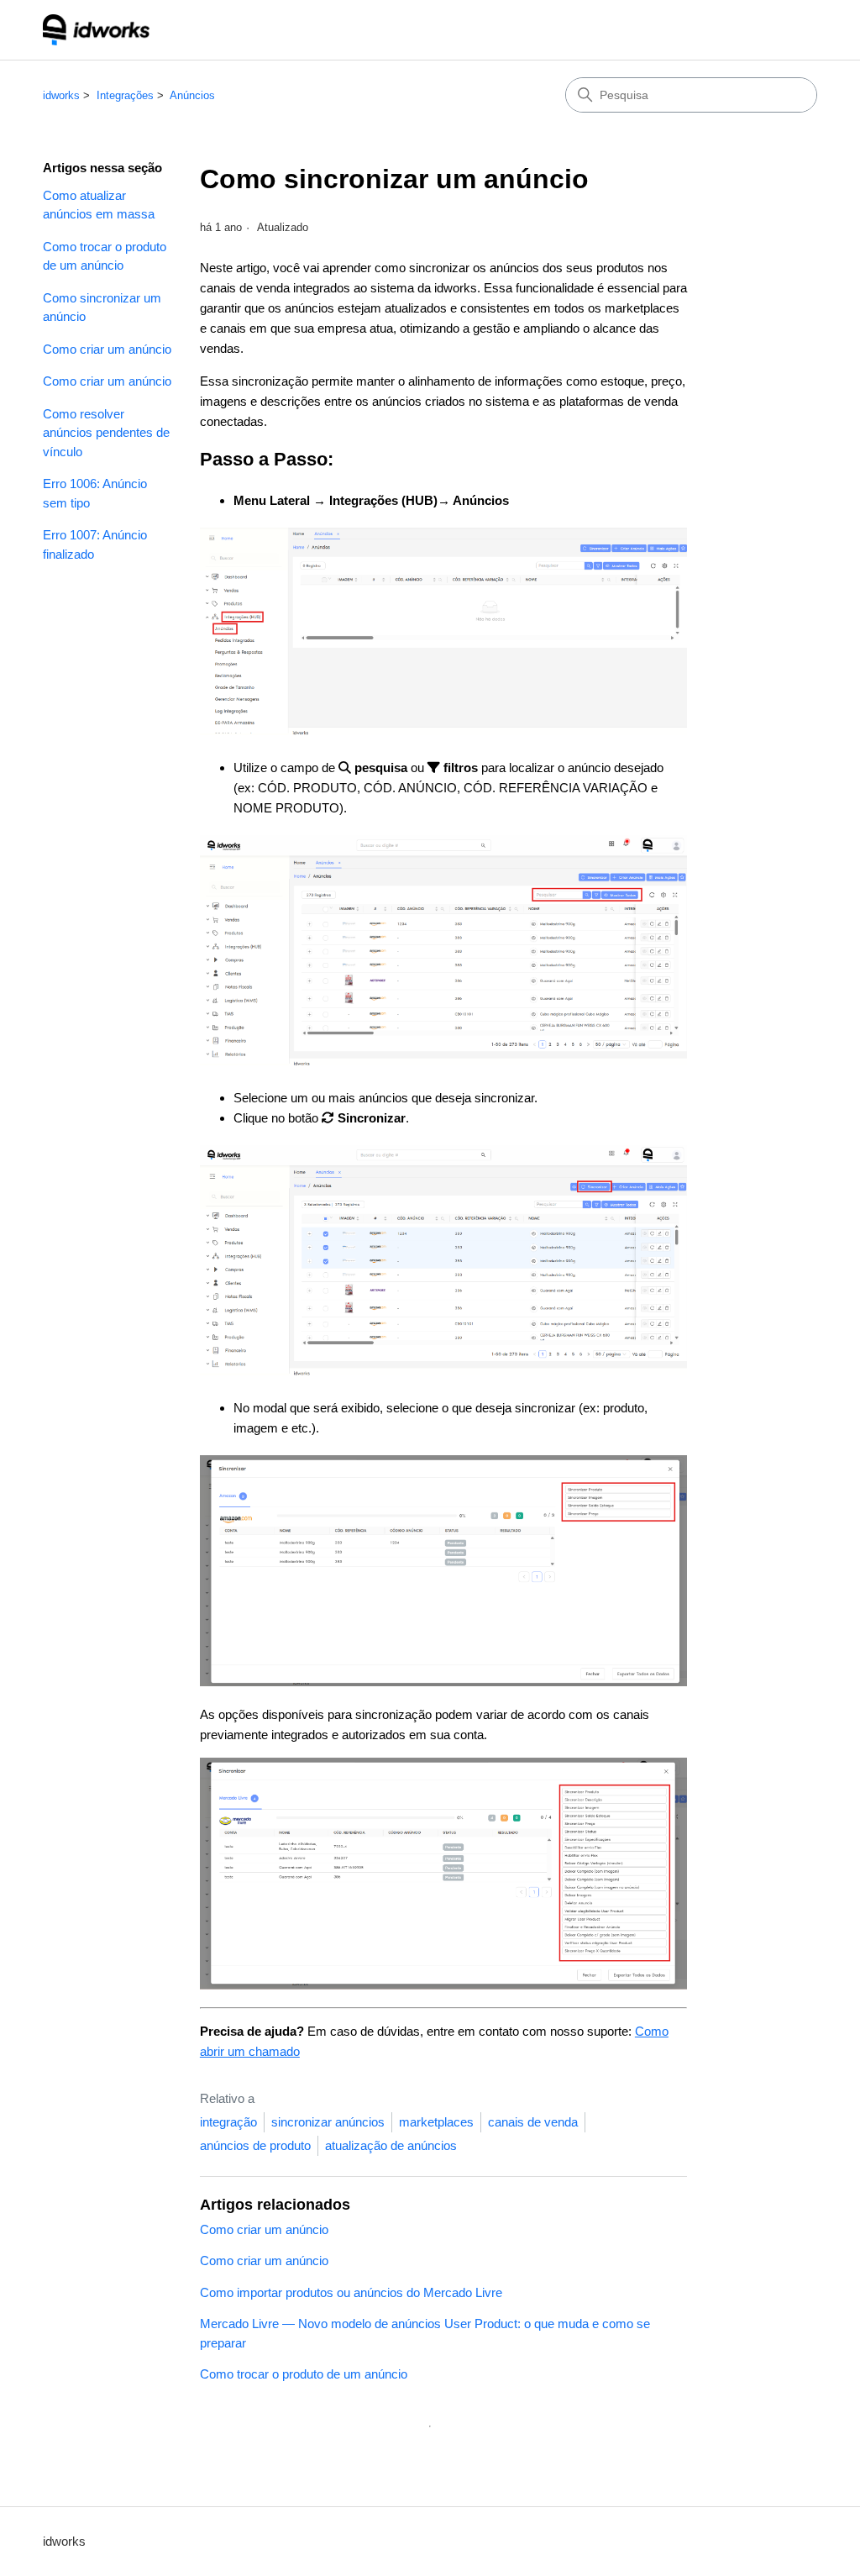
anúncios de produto (255, 2145)
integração (228, 2122)
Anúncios (192, 95)
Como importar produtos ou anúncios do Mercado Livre (351, 2292)
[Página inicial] (96, 30)
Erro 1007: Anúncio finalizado (95, 544)
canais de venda (533, 2122)
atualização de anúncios (391, 2145)
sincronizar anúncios (328, 2122)
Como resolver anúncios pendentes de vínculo (106, 433)
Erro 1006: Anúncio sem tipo (95, 493)
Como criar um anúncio (107, 349)
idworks (61, 95)
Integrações (125, 95)
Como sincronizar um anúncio (102, 308)
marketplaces (436, 2122)
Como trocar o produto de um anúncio (105, 256)
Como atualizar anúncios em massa (99, 205)
